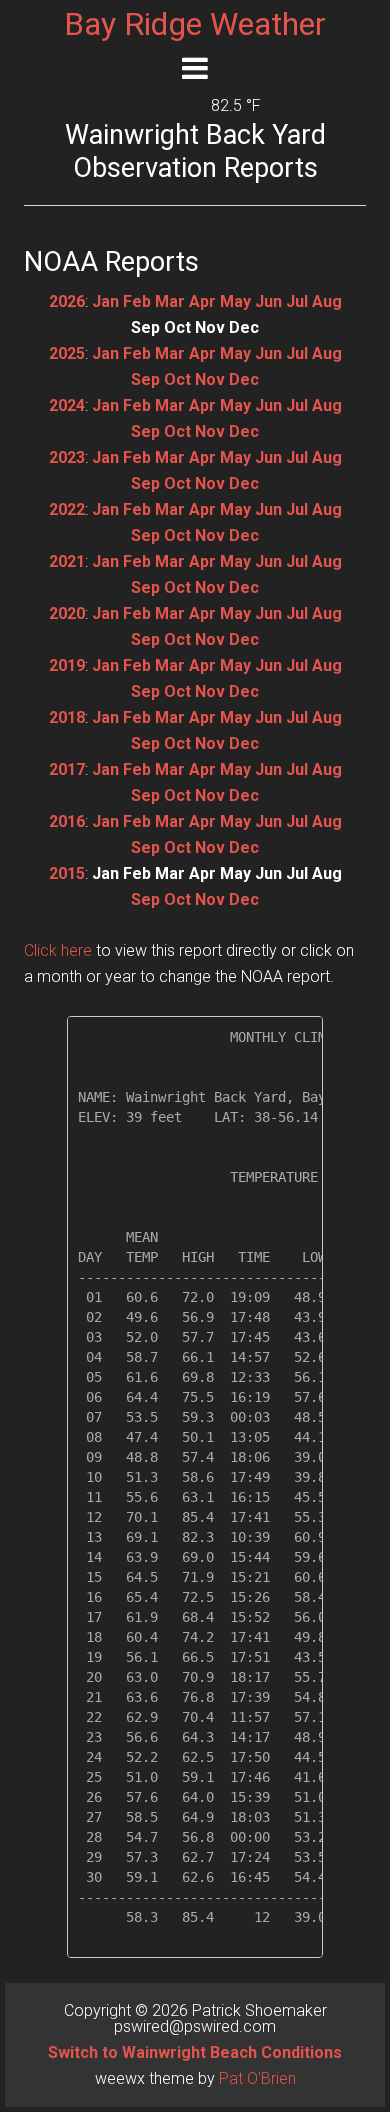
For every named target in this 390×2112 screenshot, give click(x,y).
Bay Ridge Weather (195, 24)
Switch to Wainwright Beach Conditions (195, 2052)
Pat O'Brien (257, 2078)
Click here (58, 950)
